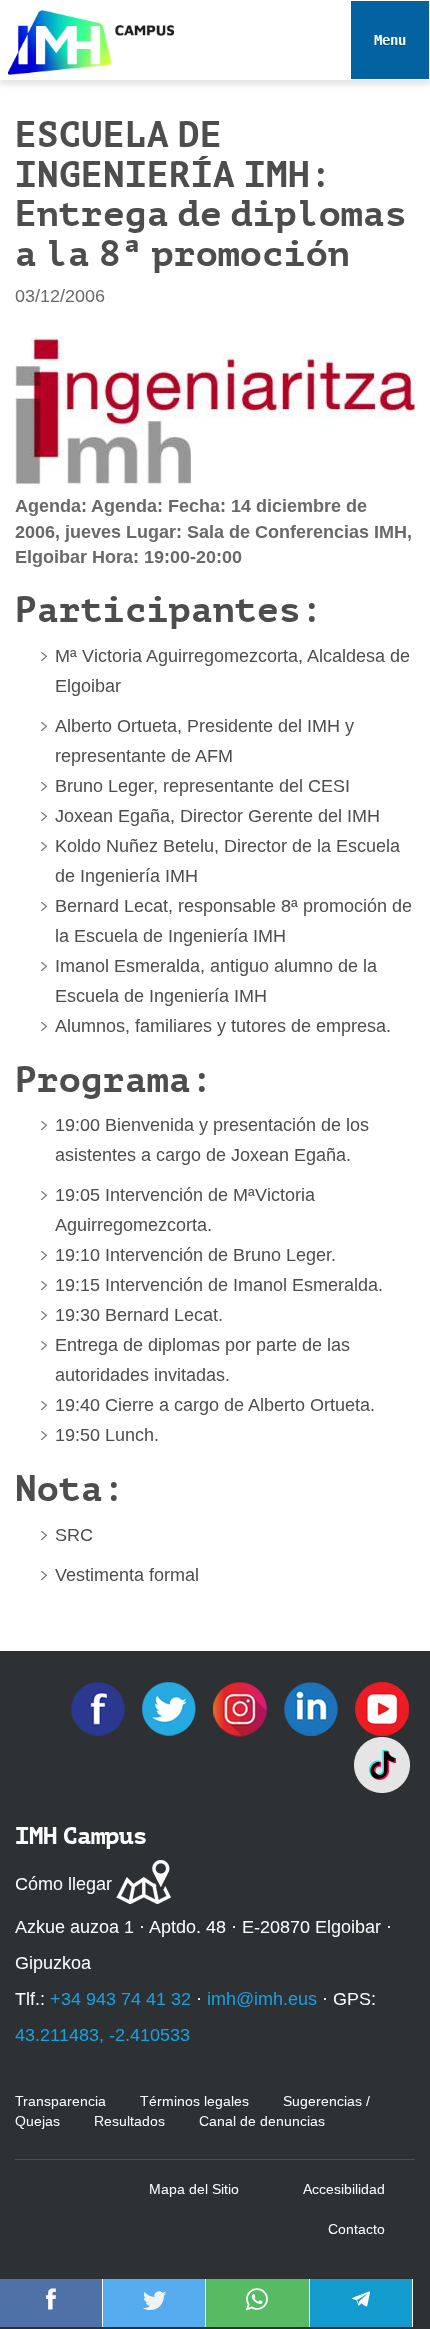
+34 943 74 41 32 (120, 1999)
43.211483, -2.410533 (102, 2035)
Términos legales (194, 2101)
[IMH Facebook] (100, 1708)
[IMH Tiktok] (382, 1764)
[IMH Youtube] (382, 1708)
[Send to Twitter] (154, 2313)
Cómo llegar (63, 1884)
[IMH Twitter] (171, 1708)
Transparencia (60, 2101)
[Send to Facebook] (51, 2313)
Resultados (129, 2121)
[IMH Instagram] (242, 1708)
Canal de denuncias (262, 2121)
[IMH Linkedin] (313, 1708)
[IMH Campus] (87, 37)
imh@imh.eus (262, 1999)
